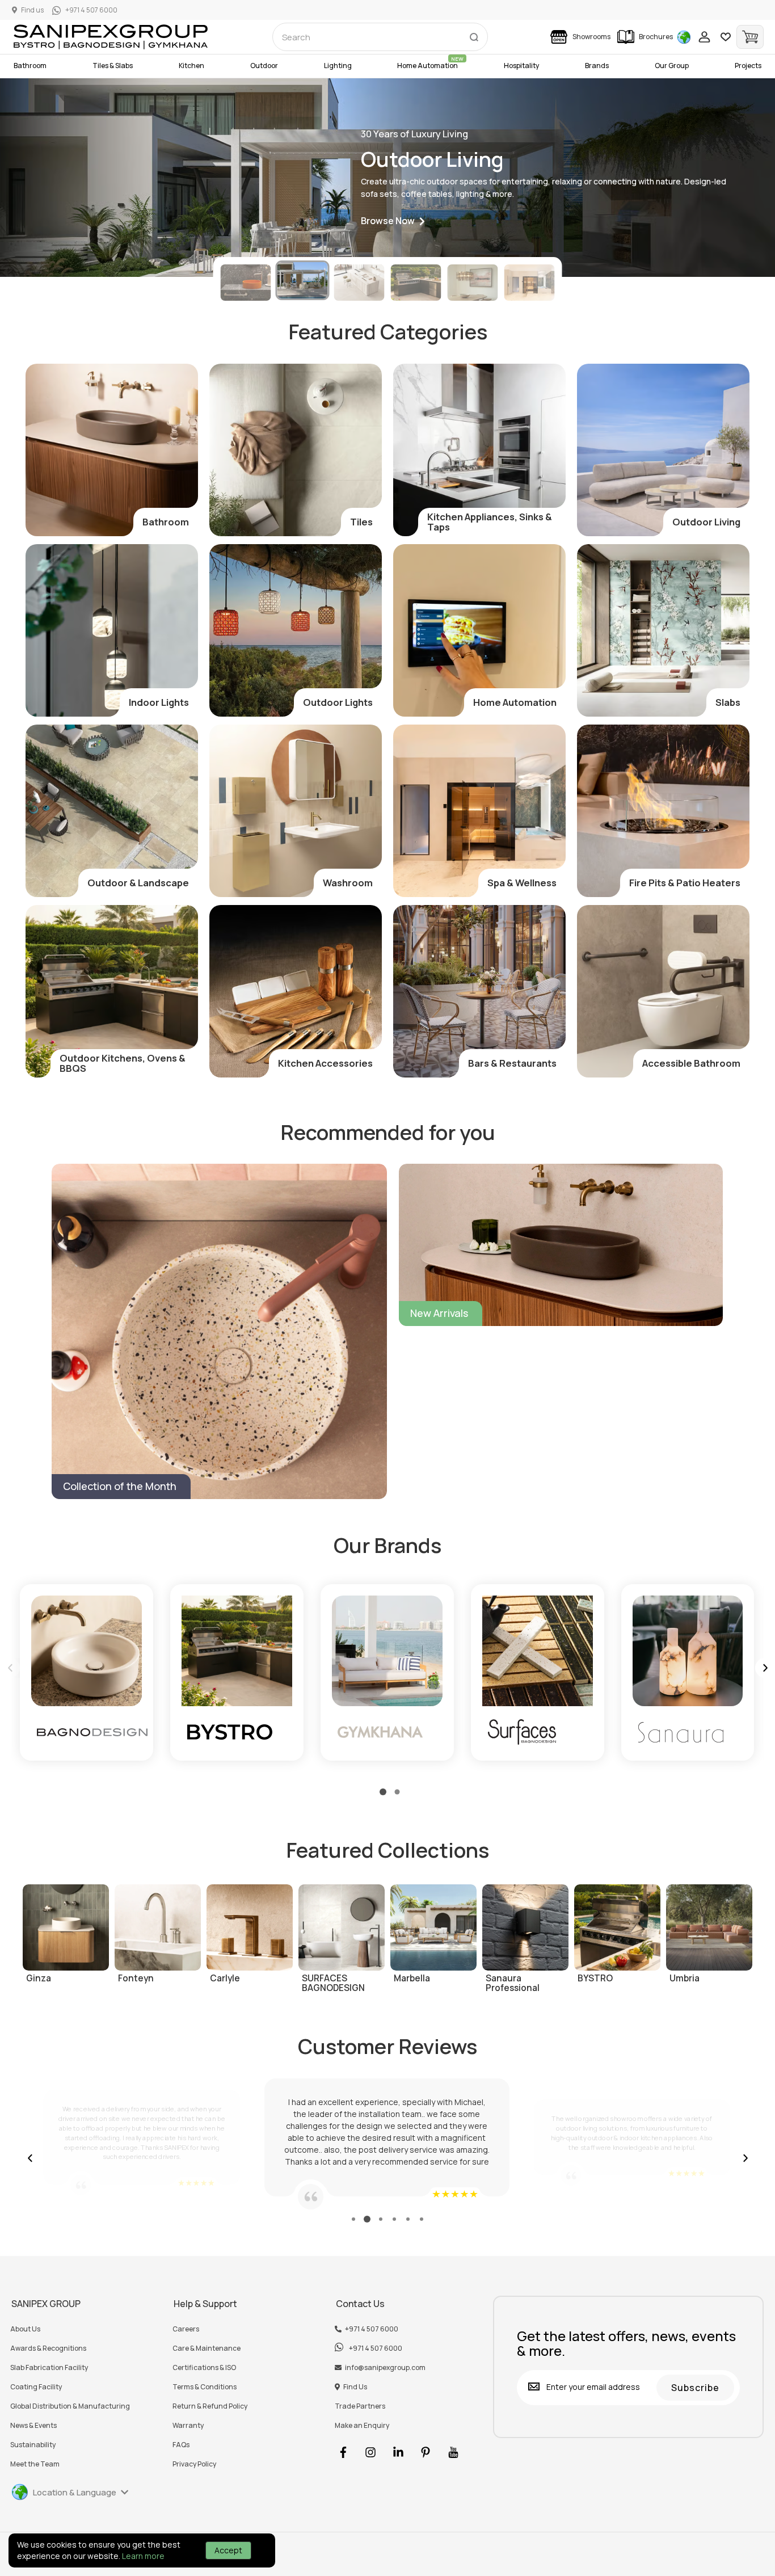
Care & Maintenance (207, 2348)
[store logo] (111, 37)
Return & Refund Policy (210, 2406)
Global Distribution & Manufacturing (70, 2406)
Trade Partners (360, 2406)
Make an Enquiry (362, 2426)
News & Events (33, 2426)
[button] (393, 222)
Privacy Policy (194, 2464)
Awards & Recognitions (48, 2348)
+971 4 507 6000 (372, 2329)
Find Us (355, 2387)
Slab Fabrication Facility (49, 2368)
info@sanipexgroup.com (385, 2368)
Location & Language (75, 2492)
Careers (186, 2329)
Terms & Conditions (205, 2387)
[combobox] (380, 37)
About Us (25, 2329)
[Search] (474, 35)
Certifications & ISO (204, 2368)
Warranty (188, 2426)
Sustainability (33, 2445)
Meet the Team (35, 2464)
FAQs (181, 2445)
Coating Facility (36, 2387)
